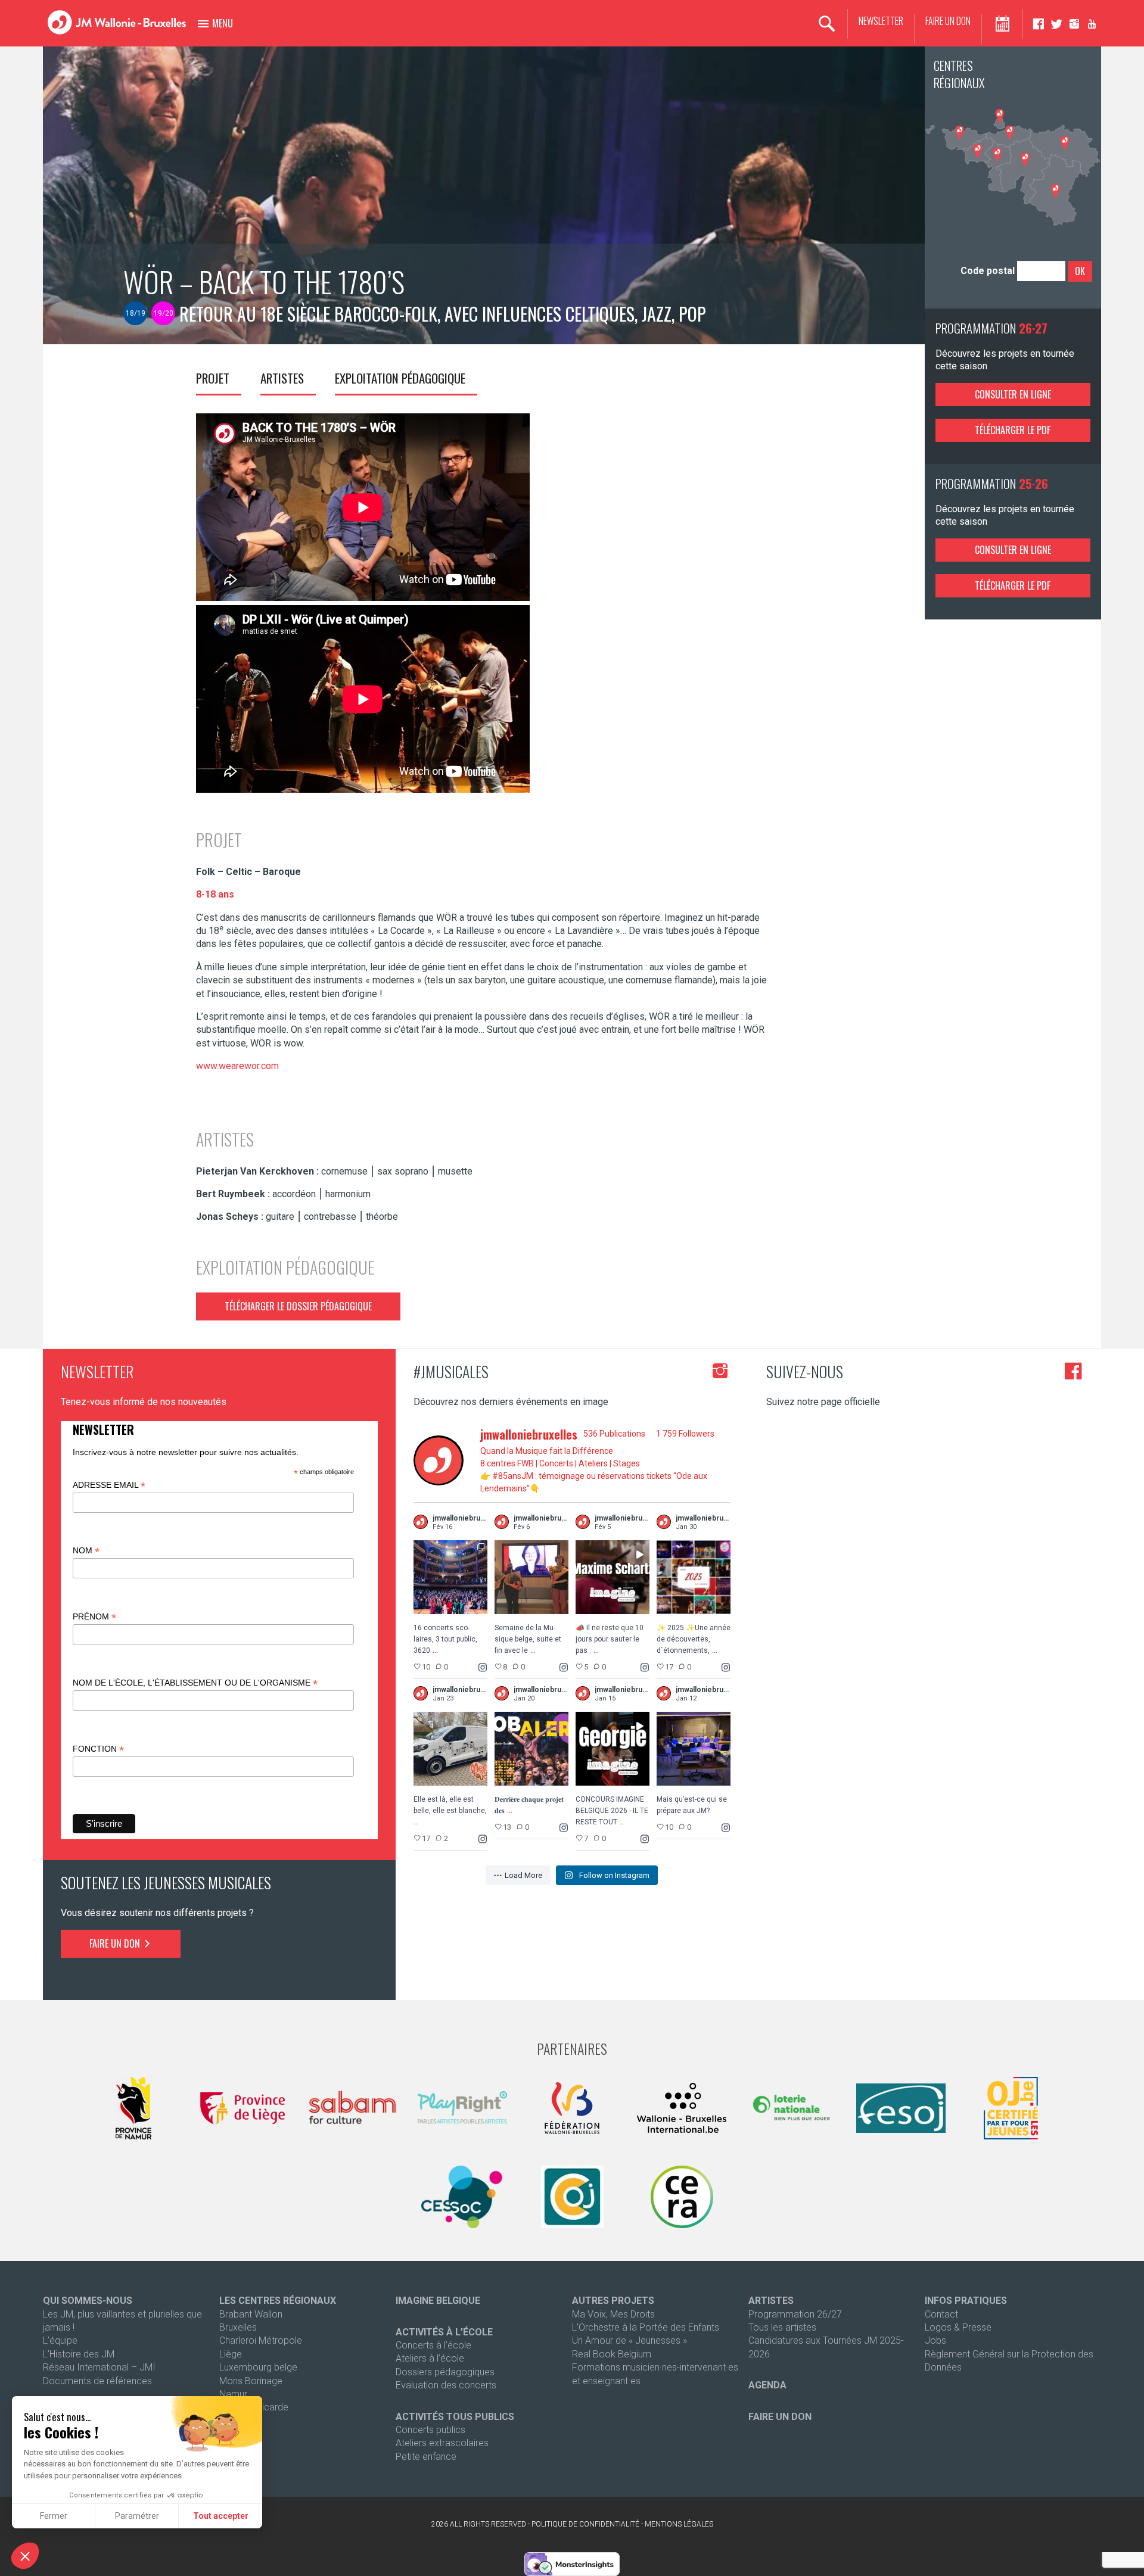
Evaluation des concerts (446, 2385)
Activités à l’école (444, 2332)
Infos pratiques (966, 2301)
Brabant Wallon (251, 2314)
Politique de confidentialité (585, 2524)
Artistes (282, 378)
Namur (233, 2394)
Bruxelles (238, 2327)
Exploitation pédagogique (400, 378)
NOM (86, 1551)
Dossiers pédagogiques (445, 2372)
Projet (213, 378)
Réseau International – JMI (99, 2367)
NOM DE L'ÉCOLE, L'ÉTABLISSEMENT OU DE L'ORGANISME (195, 1683)
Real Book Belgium (612, 2354)
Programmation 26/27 (795, 2314)
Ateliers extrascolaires (442, 2443)
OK (1080, 271)
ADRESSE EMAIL (109, 1485)
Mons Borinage (251, 2381)
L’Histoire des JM (79, 2354)
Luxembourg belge (258, 2367)
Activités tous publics (455, 2417)
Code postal (988, 271)
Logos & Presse (958, 2327)
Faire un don (948, 21)
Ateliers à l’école (430, 2358)
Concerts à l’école (433, 2345)
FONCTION (98, 1749)
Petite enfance (426, 2457)
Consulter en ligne (1013, 394)
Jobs (935, 2340)
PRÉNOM (94, 1617)
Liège (231, 2354)
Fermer (54, 2516)
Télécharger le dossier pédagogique (298, 1306)
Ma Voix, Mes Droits (613, 2314)
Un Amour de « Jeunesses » (629, 2340)
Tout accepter (221, 2516)
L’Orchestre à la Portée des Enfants (646, 2327)
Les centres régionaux (278, 2301)
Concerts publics (430, 2430)
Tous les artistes (782, 2327)
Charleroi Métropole (261, 2340)
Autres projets (613, 2301)
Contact (941, 2314)
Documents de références (97, 2381)
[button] (25, 2556)
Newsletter (881, 21)
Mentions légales (679, 2524)
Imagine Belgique (438, 2301)
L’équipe (60, 2340)
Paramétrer (137, 2516)
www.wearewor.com (237, 1066)
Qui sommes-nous (88, 2301)
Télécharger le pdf (1013, 430)
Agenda (767, 2385)
